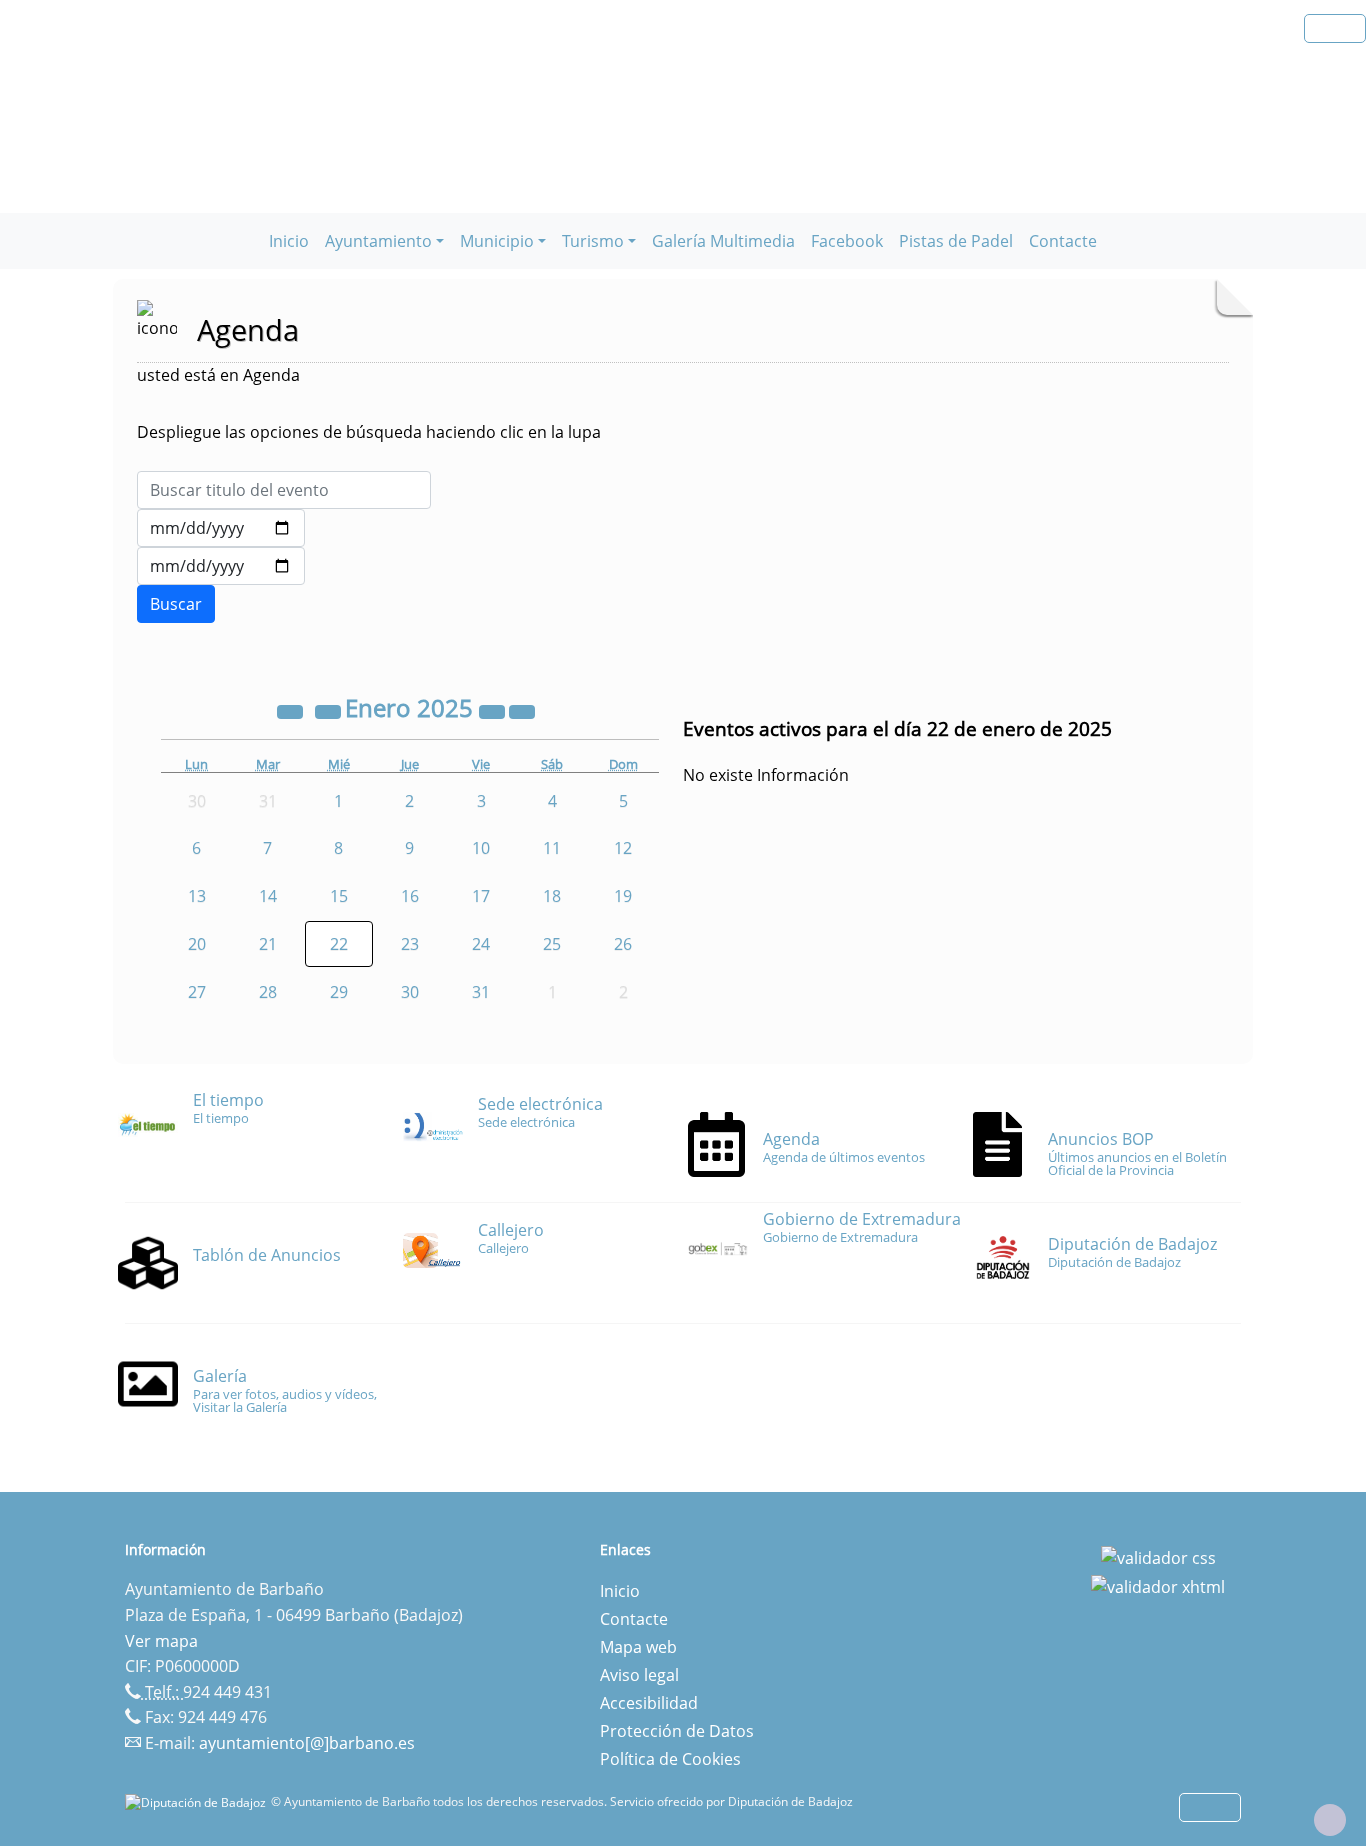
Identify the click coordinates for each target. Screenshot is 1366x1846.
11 (552, 848)
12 (623, 848)
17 (481, 896)
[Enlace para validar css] (1158, 1556)
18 (552, 896)
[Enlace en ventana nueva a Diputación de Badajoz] (198, 1801)
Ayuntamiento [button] (378, 241)
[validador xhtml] (1158, 1586)
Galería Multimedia (723, 241)
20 (197, 944)
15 (339, 896)
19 (623, 896)
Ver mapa (161, 1641)
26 (623, 944)
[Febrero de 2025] (522, 711)
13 (197, 896)
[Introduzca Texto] (284, 490)
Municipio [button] (497, 241)
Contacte (1063, 241)
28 (268, 992)
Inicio (289, 241)
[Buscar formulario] (176, 604)
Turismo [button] (593, 241)
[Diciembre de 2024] (330, 711)
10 (481, 848)
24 (481, 944)
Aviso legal (639, 1675)
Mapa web (638, 1647)
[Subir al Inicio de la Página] (1330, 1820)
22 (339, 944)
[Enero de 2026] (494, 711)
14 (268, 896)
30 (410, 992)
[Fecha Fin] (221, 566)
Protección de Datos (677, 1731)
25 (552, 944)
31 (481, 992)
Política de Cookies (670, 1759)
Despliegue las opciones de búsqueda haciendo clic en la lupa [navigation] (369, 432)
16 (410, 896)
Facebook (847, 241)
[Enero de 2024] (292, 711)
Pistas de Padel (956, 241)
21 (268, 944)
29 (339, 992)
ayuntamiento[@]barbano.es (307, 1743)
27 (197, 992)
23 (410, 944)
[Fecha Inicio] (221, 528)
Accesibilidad (649, 1703)
